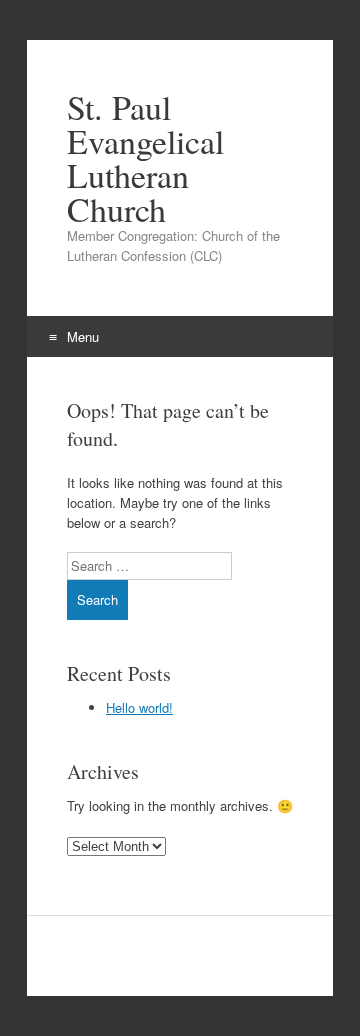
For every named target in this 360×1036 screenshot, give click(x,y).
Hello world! (139, 707)
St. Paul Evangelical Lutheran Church (145, 158)
